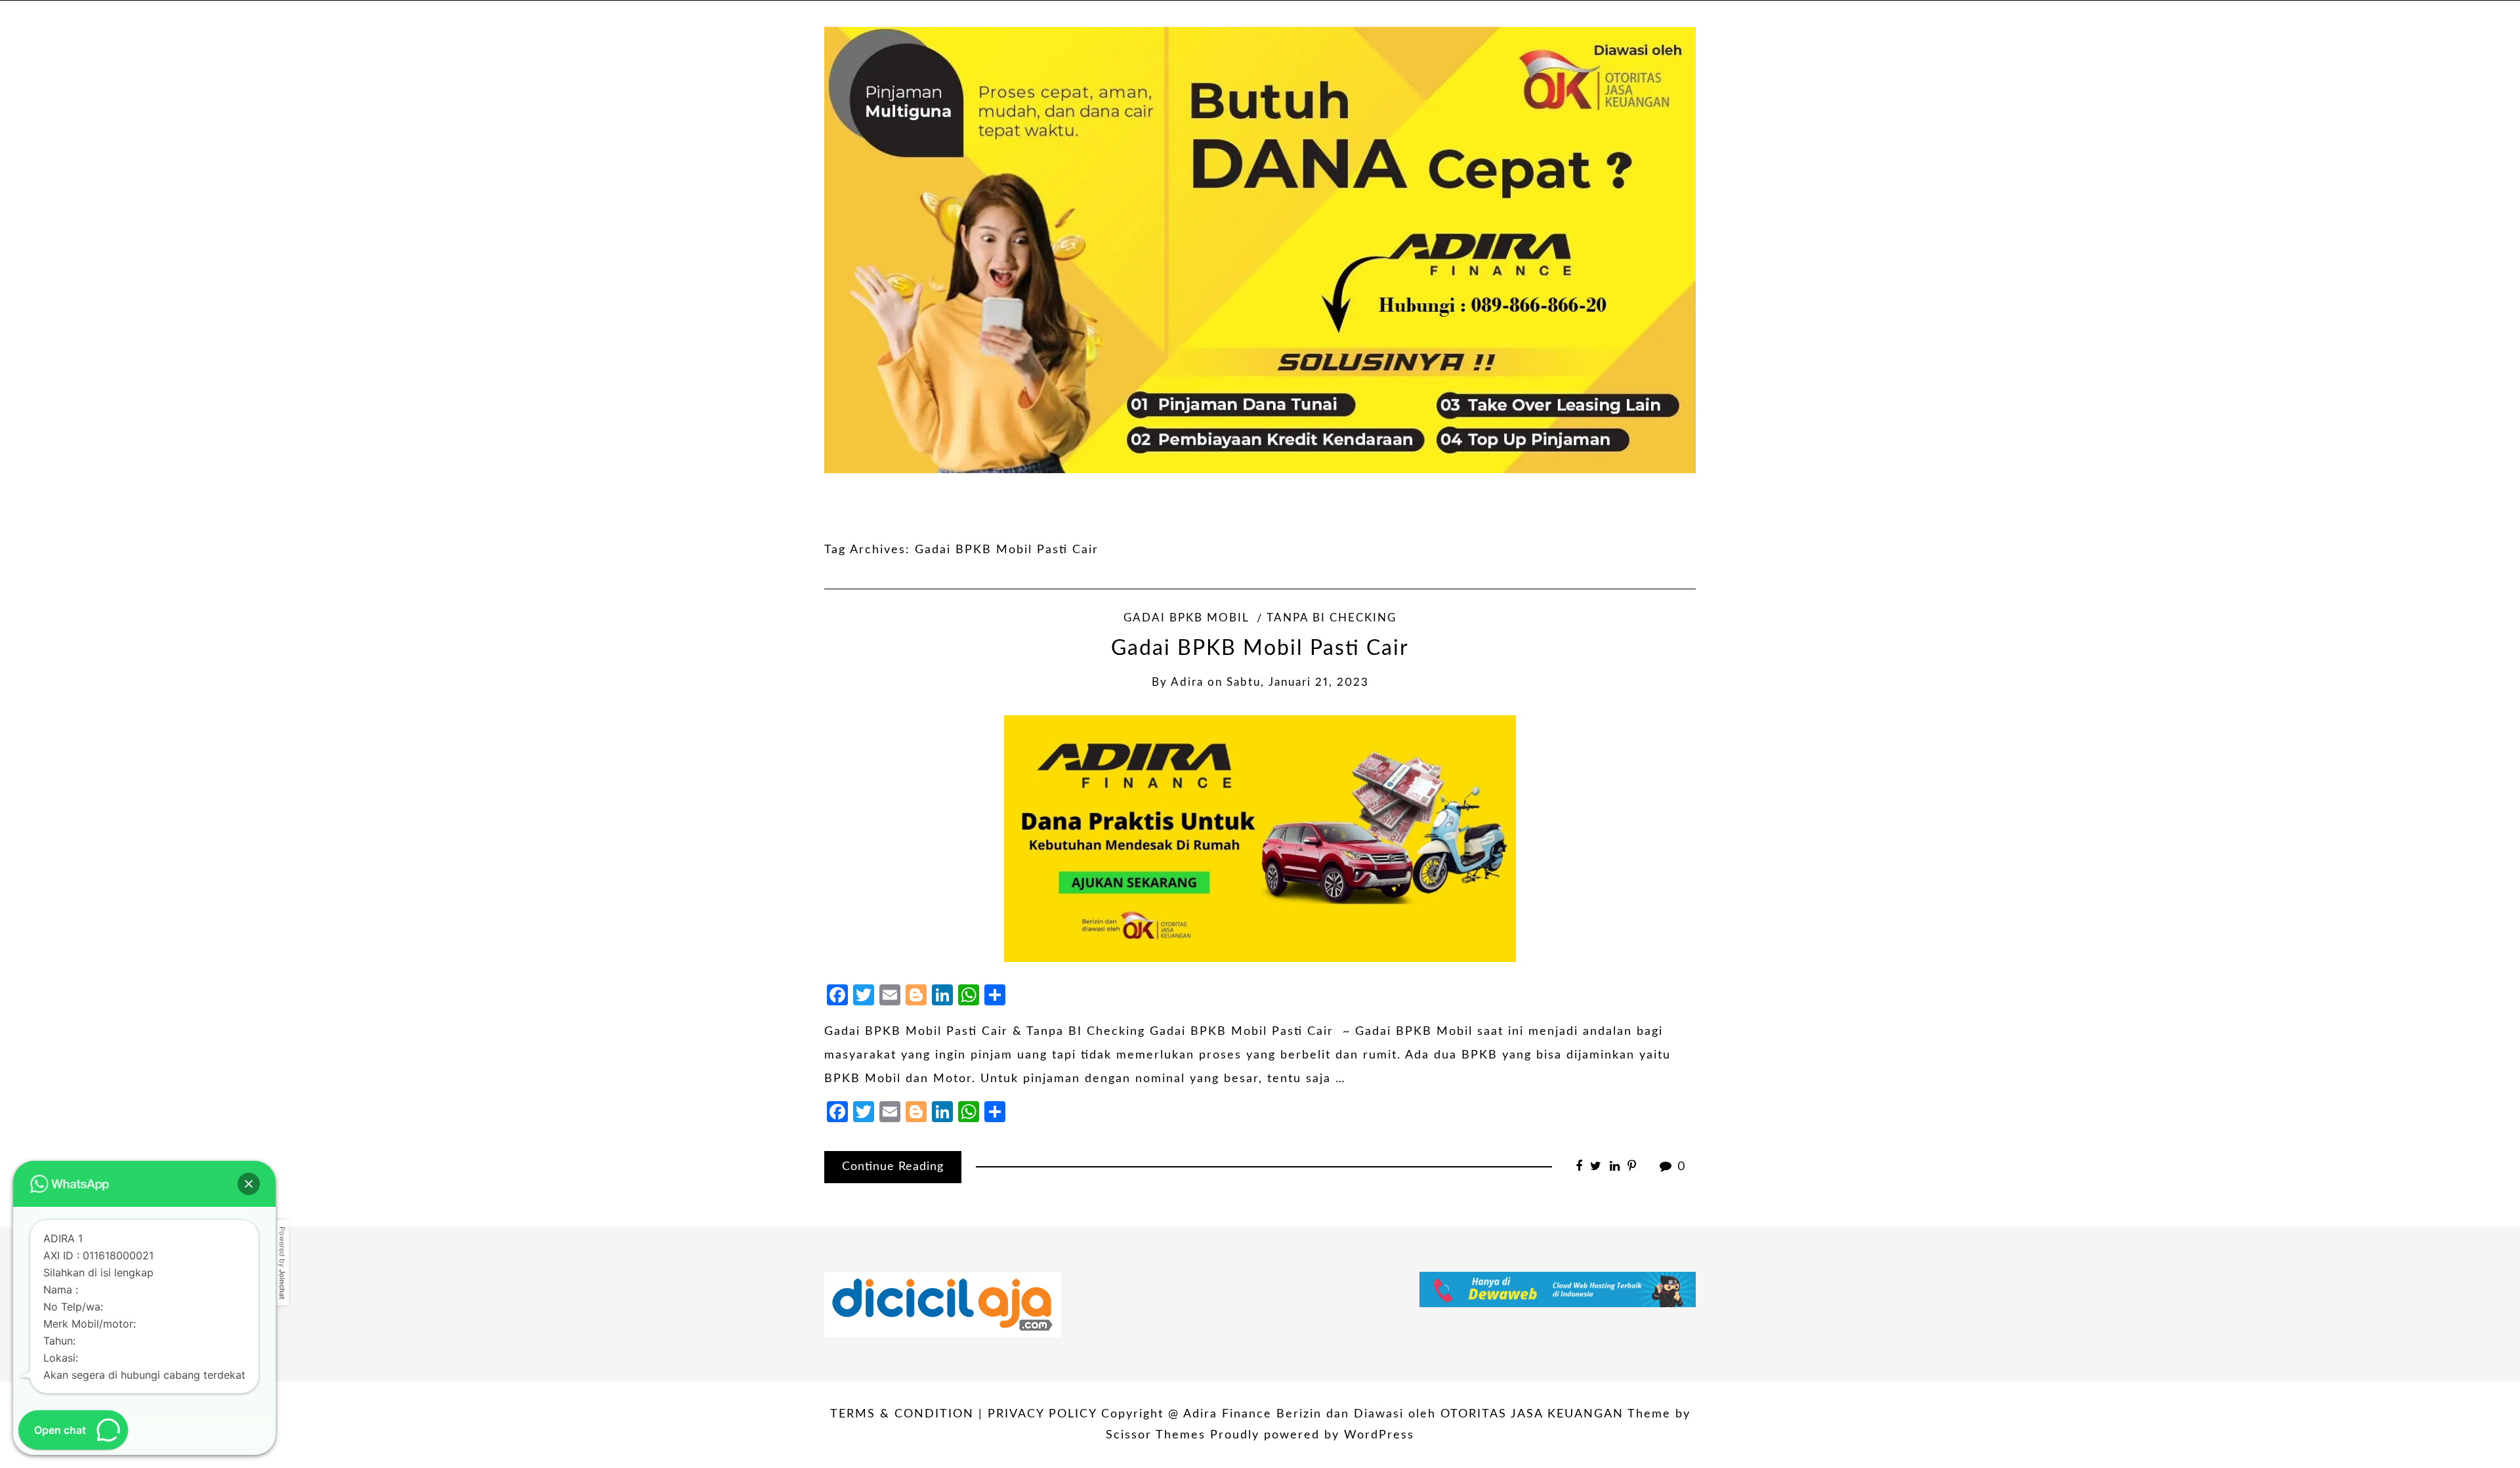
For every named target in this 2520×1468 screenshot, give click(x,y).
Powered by (282, 1263)
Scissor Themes (1156, 1435)
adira (1187, 682)
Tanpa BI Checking (1332, 618)
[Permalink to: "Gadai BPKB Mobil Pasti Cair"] (1260, 839)
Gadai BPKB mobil (1186, 618)
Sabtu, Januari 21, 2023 (1298, 682)
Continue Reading (893, 1167)
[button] (249, 1184)
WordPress (1379, 1435)
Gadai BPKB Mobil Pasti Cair (1260, 649)
